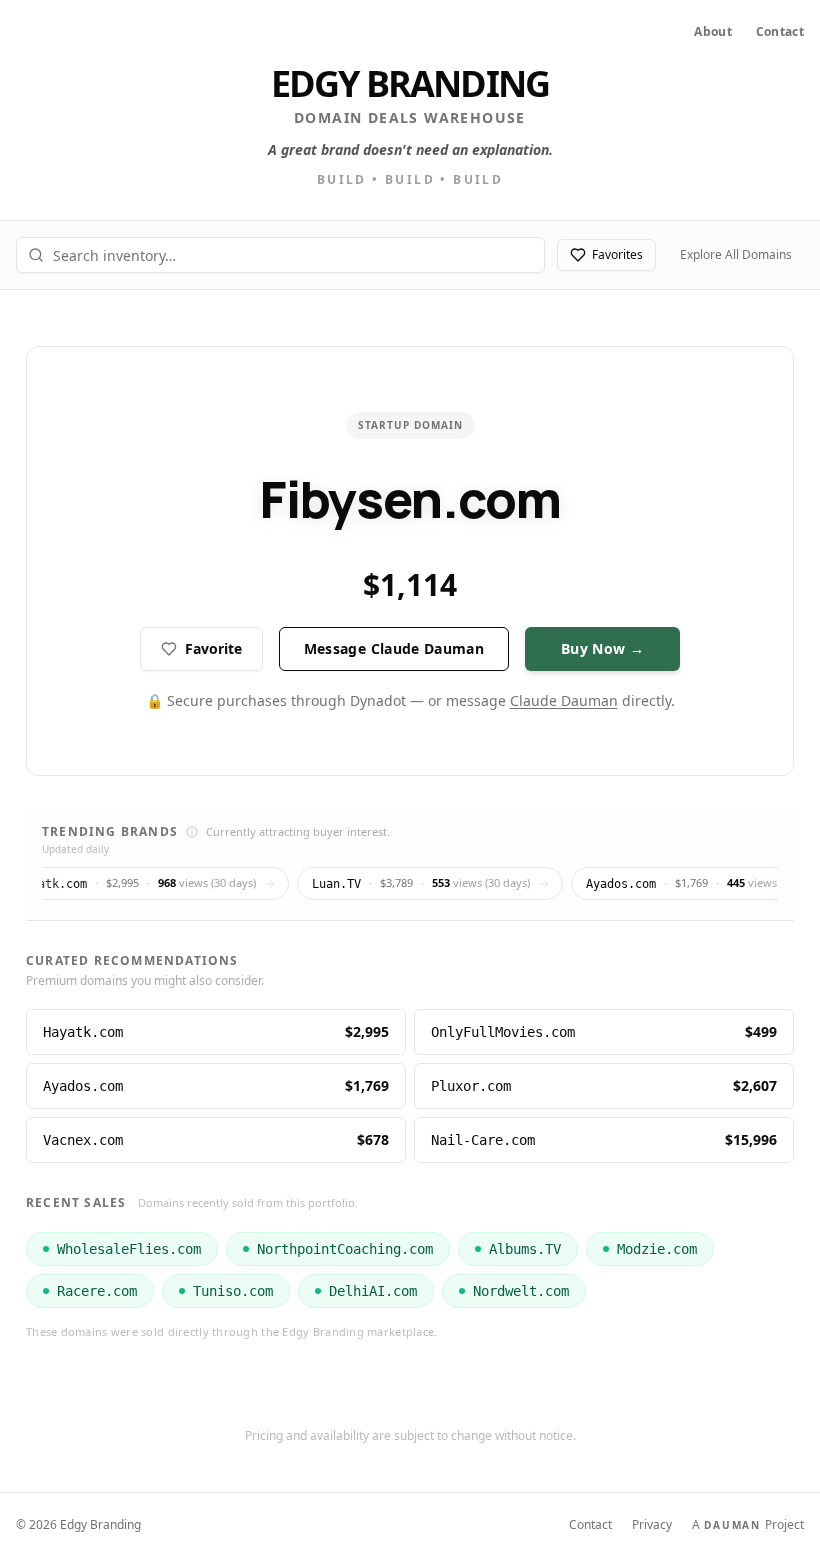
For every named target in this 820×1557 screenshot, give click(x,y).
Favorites (617, 254)
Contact (780, 32)
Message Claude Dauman (394, 648)
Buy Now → (602, 648)
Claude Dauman (564, 700)
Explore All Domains (736, 254)
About (713, 32)
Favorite (213, 648)
